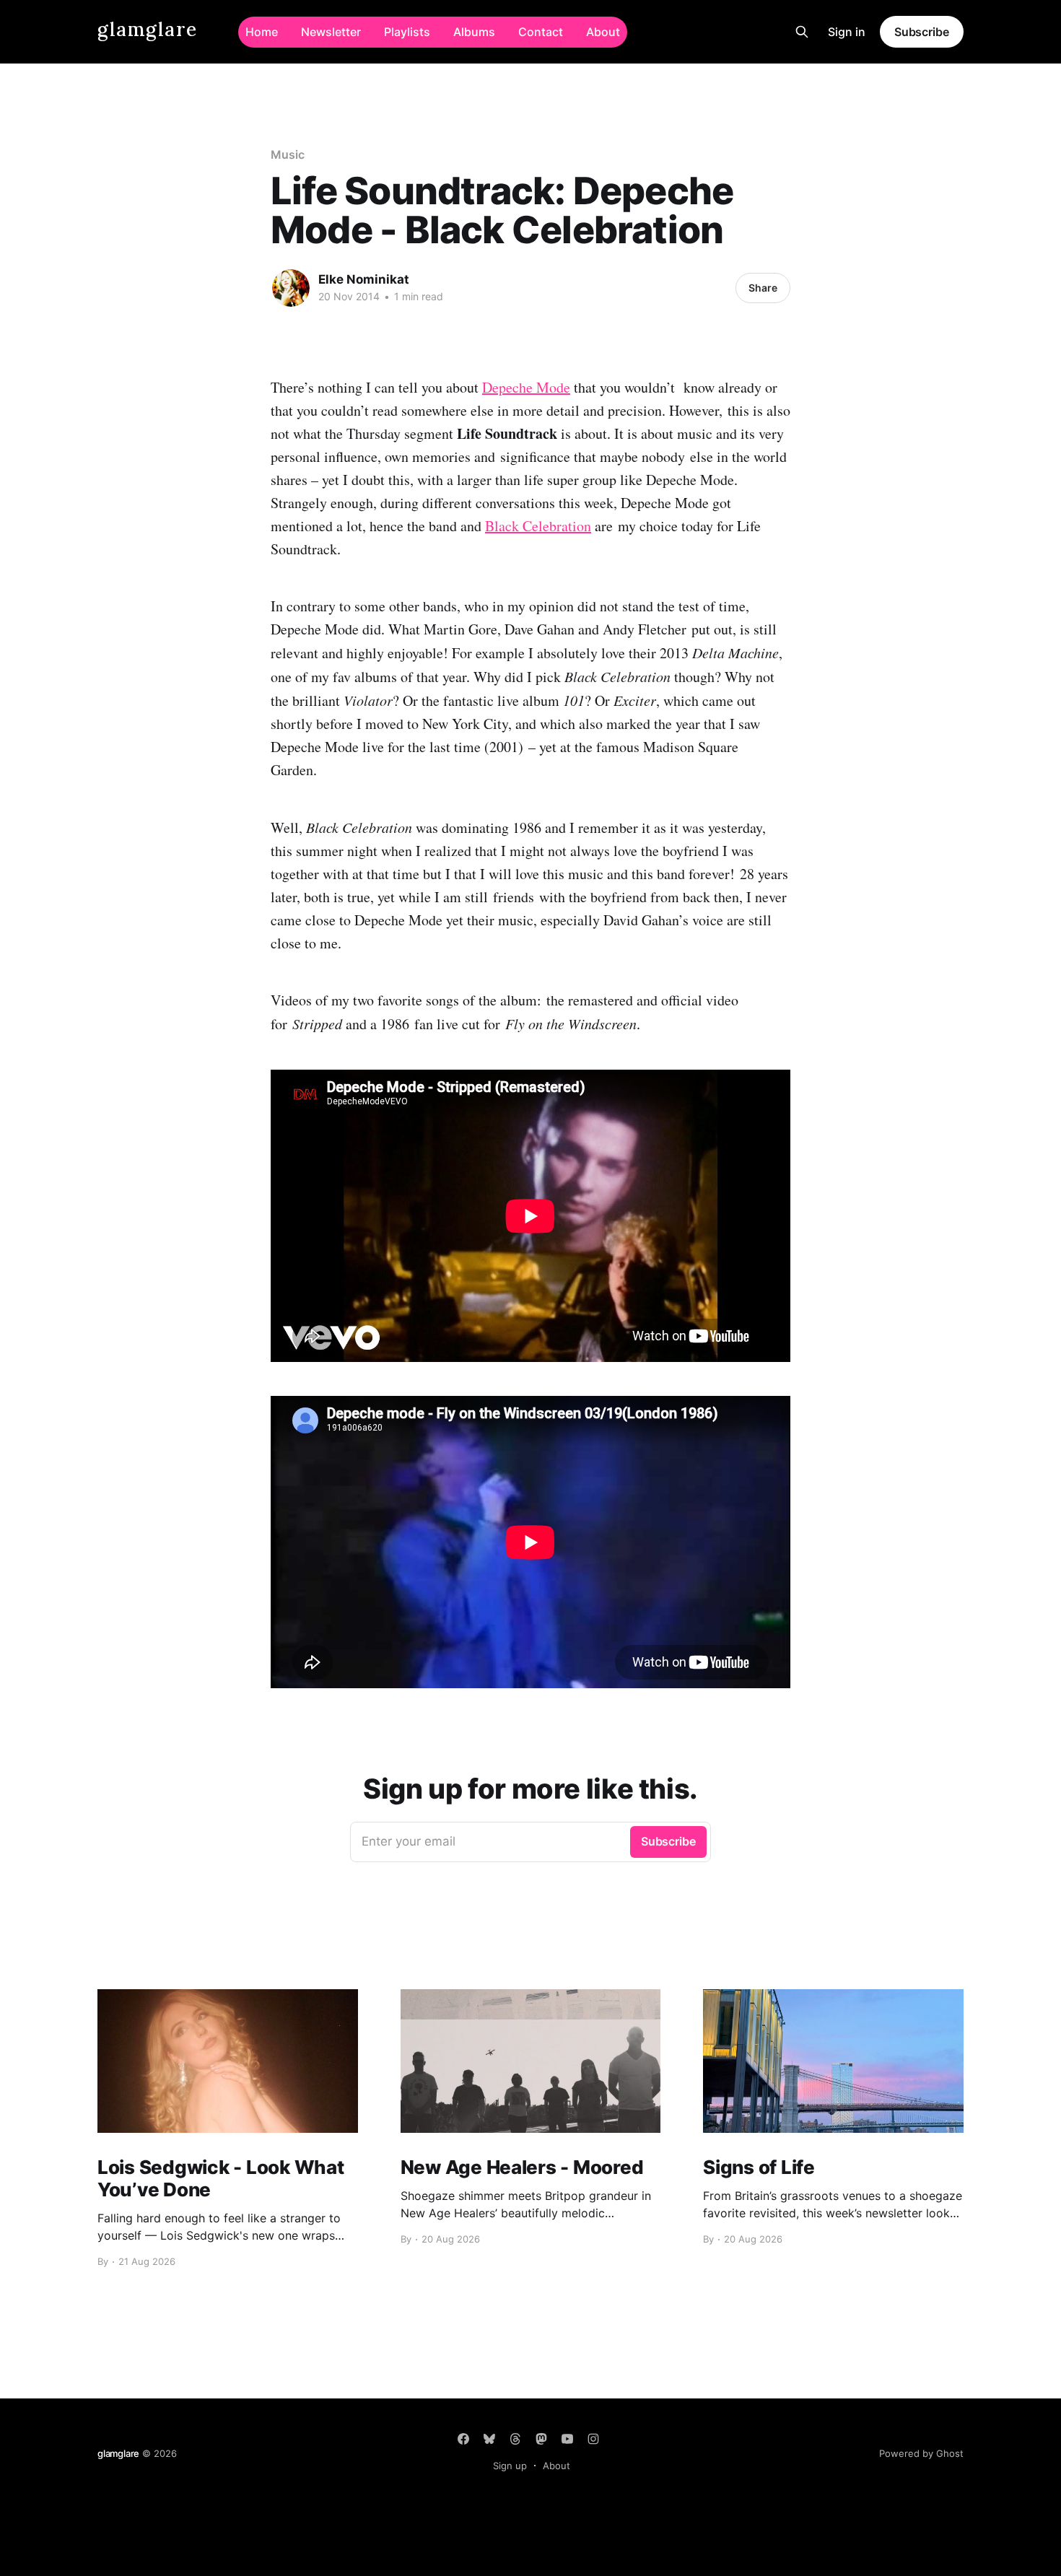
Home (262, 32)
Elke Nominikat (364, 279)
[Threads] (515, 2439)
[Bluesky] (489, 2439)
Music (288, 154)
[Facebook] (463, 2439)
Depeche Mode (526, 387)
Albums (474, 32)
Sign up (510, 2466)
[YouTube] (567, 2439)
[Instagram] (593, 2439)
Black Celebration (538, 526)
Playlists (407, 32)
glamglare (148, 30)
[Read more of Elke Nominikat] (291, 288)
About (603, 32)
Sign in (847, 32)
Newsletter (331, 32)
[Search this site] (802, 32)
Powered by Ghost (921, 2453)
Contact (541, 32)
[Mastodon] (541, 2439)
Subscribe (922, 32)
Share (763, 288)
